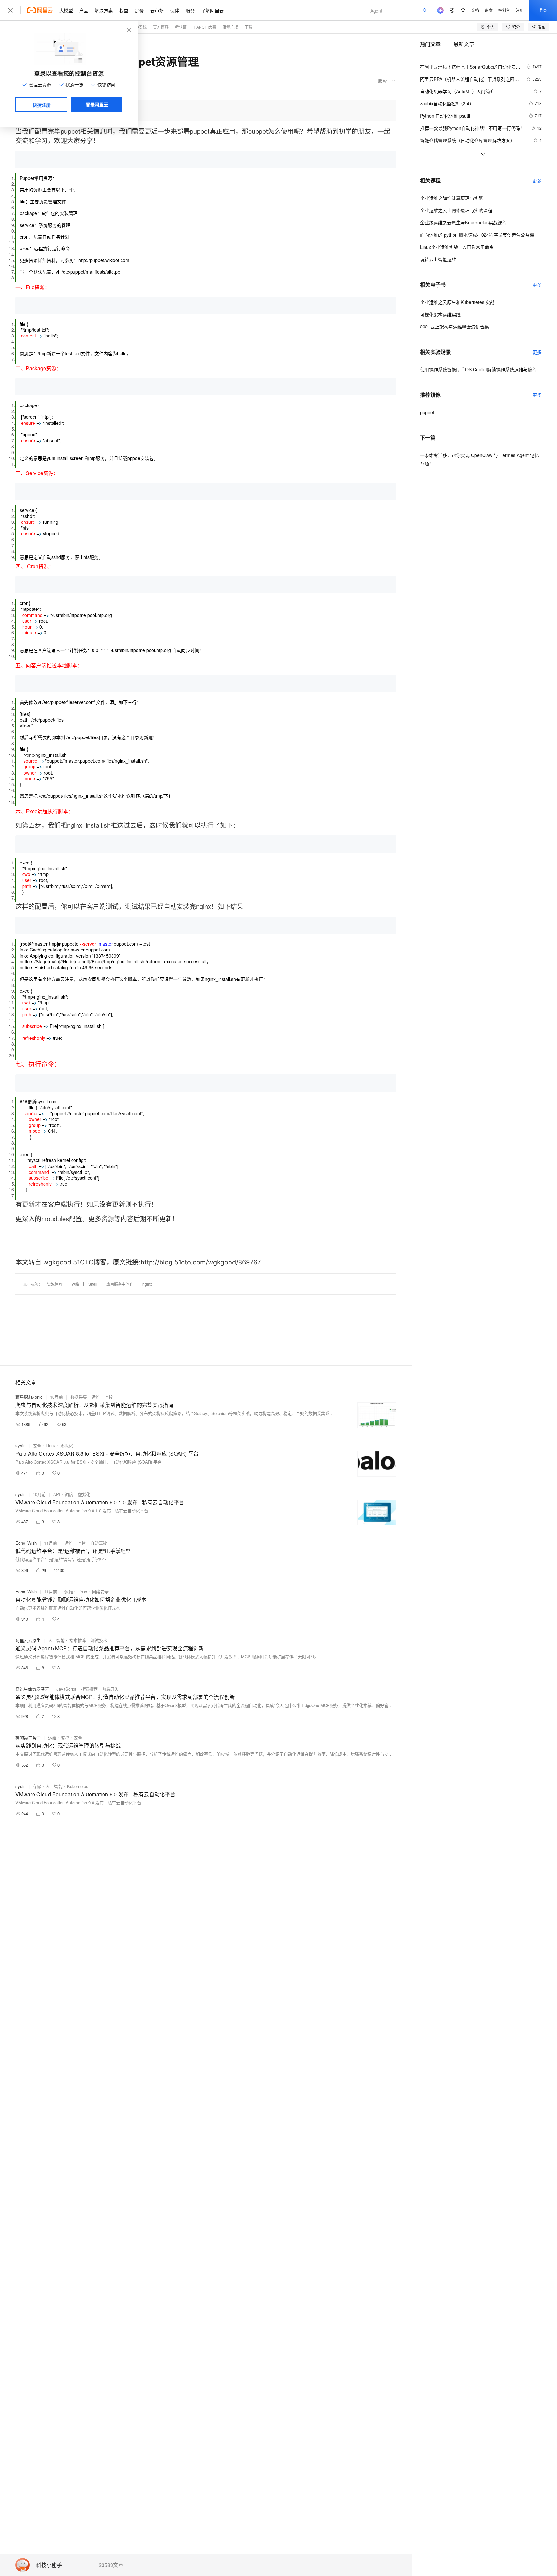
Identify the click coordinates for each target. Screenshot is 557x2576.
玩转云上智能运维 (438, 259)
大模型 (66, 10)
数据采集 (79, 1397)
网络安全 (100, 1591)
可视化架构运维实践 (440, 314)
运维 (75, 1284)
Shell (93, 1284)
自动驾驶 (99, 1543)
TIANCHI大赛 (205, 27)
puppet (427, 412)
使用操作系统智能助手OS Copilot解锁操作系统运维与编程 (478, 369)
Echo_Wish (26, 1543)
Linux (51, 1445)
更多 (537, 181)
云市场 (157, 10)
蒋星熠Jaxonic (29, 1397)
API (57, 1494)
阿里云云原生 (28, 1640)
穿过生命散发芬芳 (32, 1689)
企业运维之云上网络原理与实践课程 (456, 210)
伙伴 (175, 10)
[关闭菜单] (10, 10)
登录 (543, 10)
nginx (147, 1284)
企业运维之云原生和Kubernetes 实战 (457, 302)
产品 (84, 10)
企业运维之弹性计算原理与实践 (452, 198)
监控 (109, 1397)
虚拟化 (67, 1445)
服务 (190, 10)
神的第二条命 (28, 1737)
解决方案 (104, 10)
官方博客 (161, 27)
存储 (37, 1786)
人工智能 (56, 1640)
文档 (475, 10)
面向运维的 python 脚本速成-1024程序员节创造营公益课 (477, 235)
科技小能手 (49, 2565)
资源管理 (55, 1284)
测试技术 (99, 1640)
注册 (520, 10)
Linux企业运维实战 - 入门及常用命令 (457, 247)
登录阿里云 (97, 104)
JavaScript (66, 1689)
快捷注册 (42, 105)
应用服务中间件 (120, 1284)
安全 (37, 1445)
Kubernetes (78, 1786)
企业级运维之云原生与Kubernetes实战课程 (463, 222)
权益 (124, 10)
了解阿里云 (212, 10)
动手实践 (139, 27)
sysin (20, 1445)
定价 (139, 10)
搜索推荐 (78, 1640)
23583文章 (111, 2565)
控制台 (504, 10)
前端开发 (111, 1689)
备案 (489, 10)
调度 (69, 1494)
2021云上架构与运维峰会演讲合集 (454, 327)
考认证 (181, 27)
